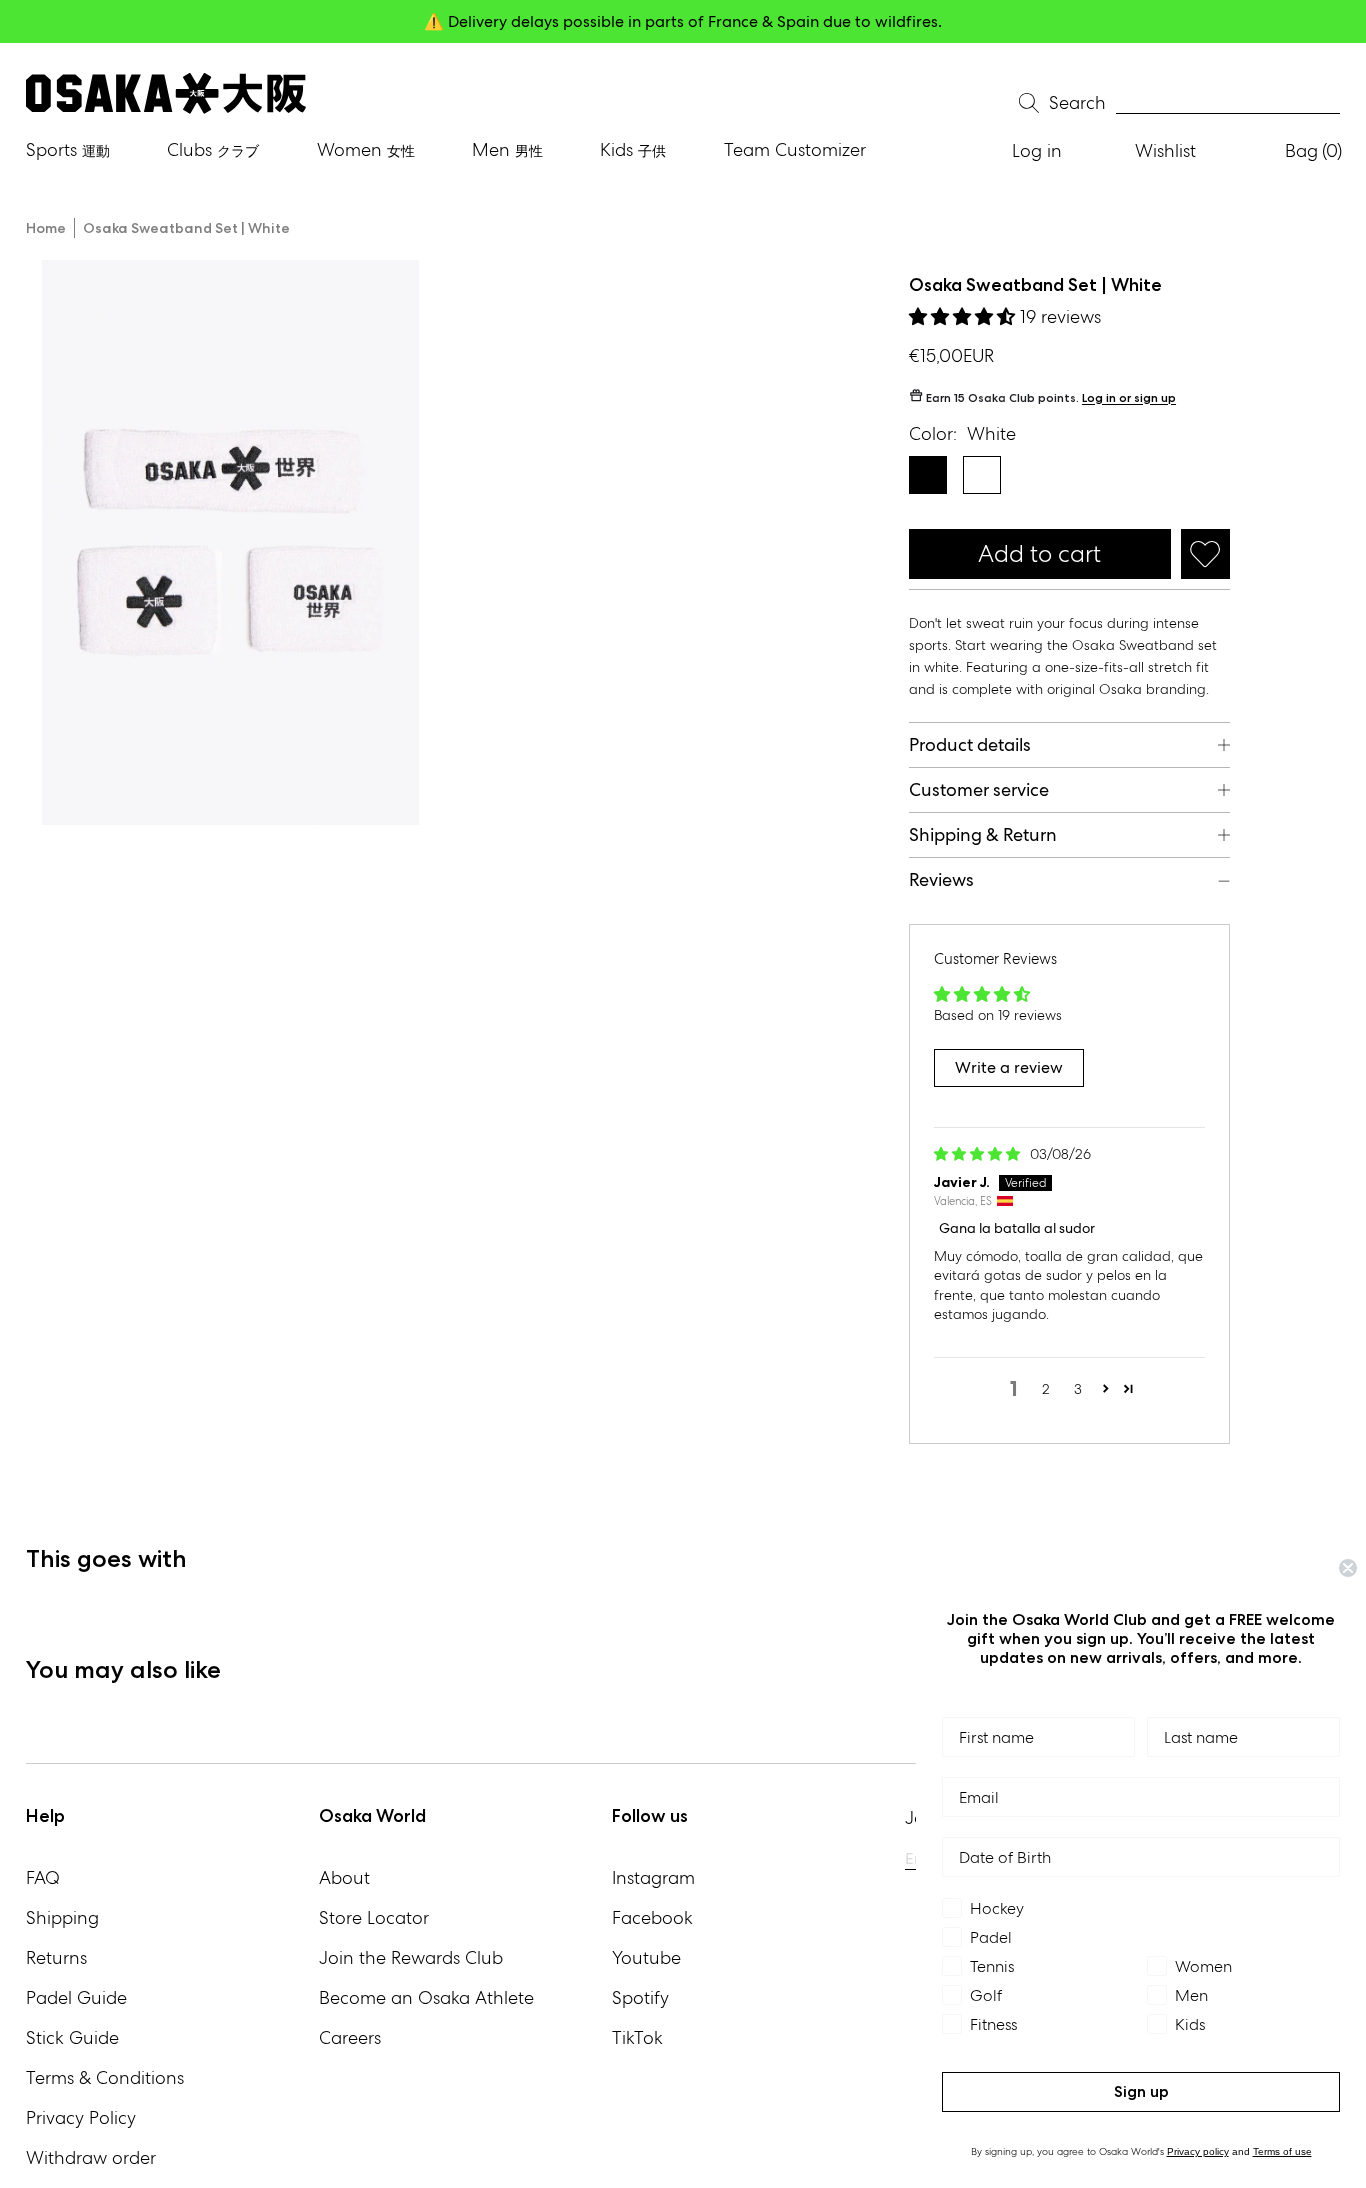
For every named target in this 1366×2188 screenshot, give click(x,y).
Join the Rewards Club (411, 1957)
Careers (350, 2037)
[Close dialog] (1348, 1568)
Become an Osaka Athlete (426, 1997)
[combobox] (1228, 103)
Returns (56, 1957)
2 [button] (1046, 1389)
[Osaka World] (166, 93)
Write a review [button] (1009, 1067)
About (344, 1877)
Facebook (652, 1917)
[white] (982, 475)
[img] (979, 1154)
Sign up (1141, 2091)
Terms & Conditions (105, 2077)
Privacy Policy (81, 2117)
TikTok (637, 2037)
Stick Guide (72, 2037)
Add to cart (1039, 553)
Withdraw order (91, 2157)
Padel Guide (76, 1997)
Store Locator (374, 1917)
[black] (928, 475)
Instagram (653, 1877)
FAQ (43, 1877)
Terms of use (1282, 2151)
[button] (964, 316)
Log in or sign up (1129, 398)
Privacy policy (1198, 2151)
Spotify (640, 1997)
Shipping (62, 1917)
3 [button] (1078, 1389)
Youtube (646, 1957)
